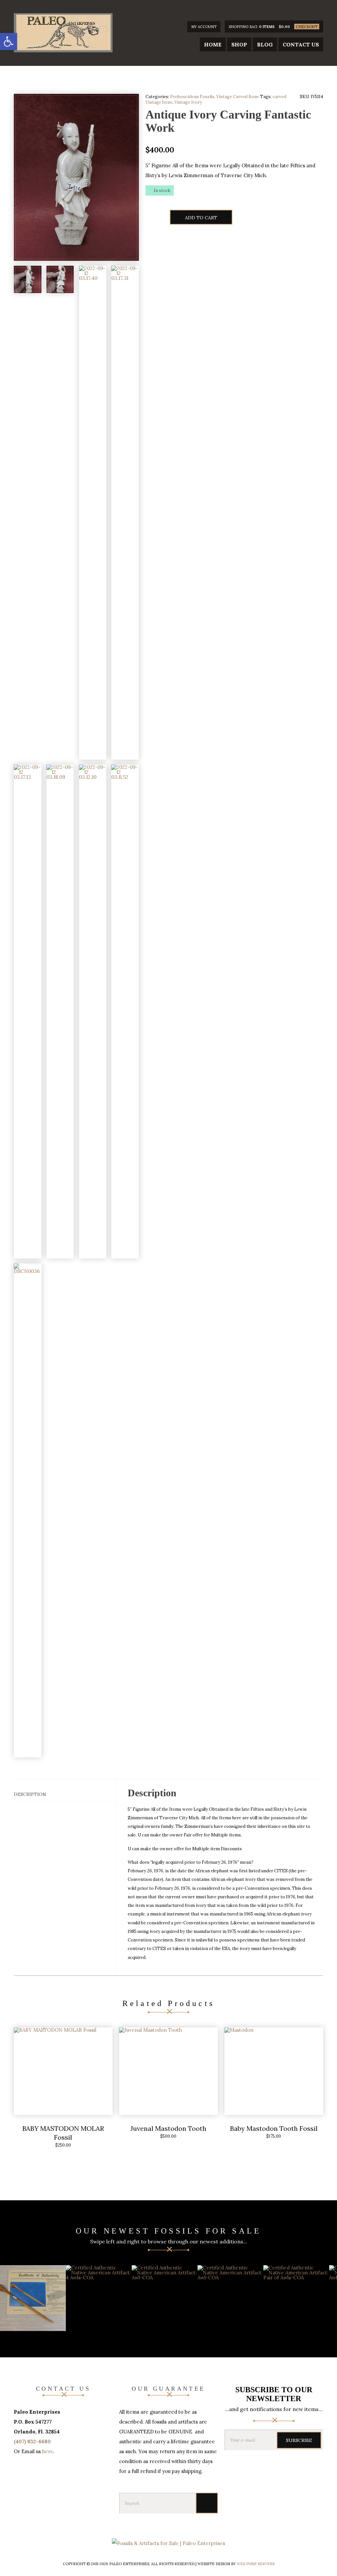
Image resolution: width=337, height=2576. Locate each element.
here (48, 2451)
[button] (9, 41)
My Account (204, 27)
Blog (265, 44)
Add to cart (201, 218)
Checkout (307, 27)
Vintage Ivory (188, 102)
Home (213, 44)
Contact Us (301, 44)
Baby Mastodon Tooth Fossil (274, 2128)
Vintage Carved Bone (238, 97)
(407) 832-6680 (32, 2441)
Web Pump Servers (256, 2564)
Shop (239, 44)
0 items (267, 27)
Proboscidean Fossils (192, 97)
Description (30, 1794)
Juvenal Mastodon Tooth (168, 2128)
